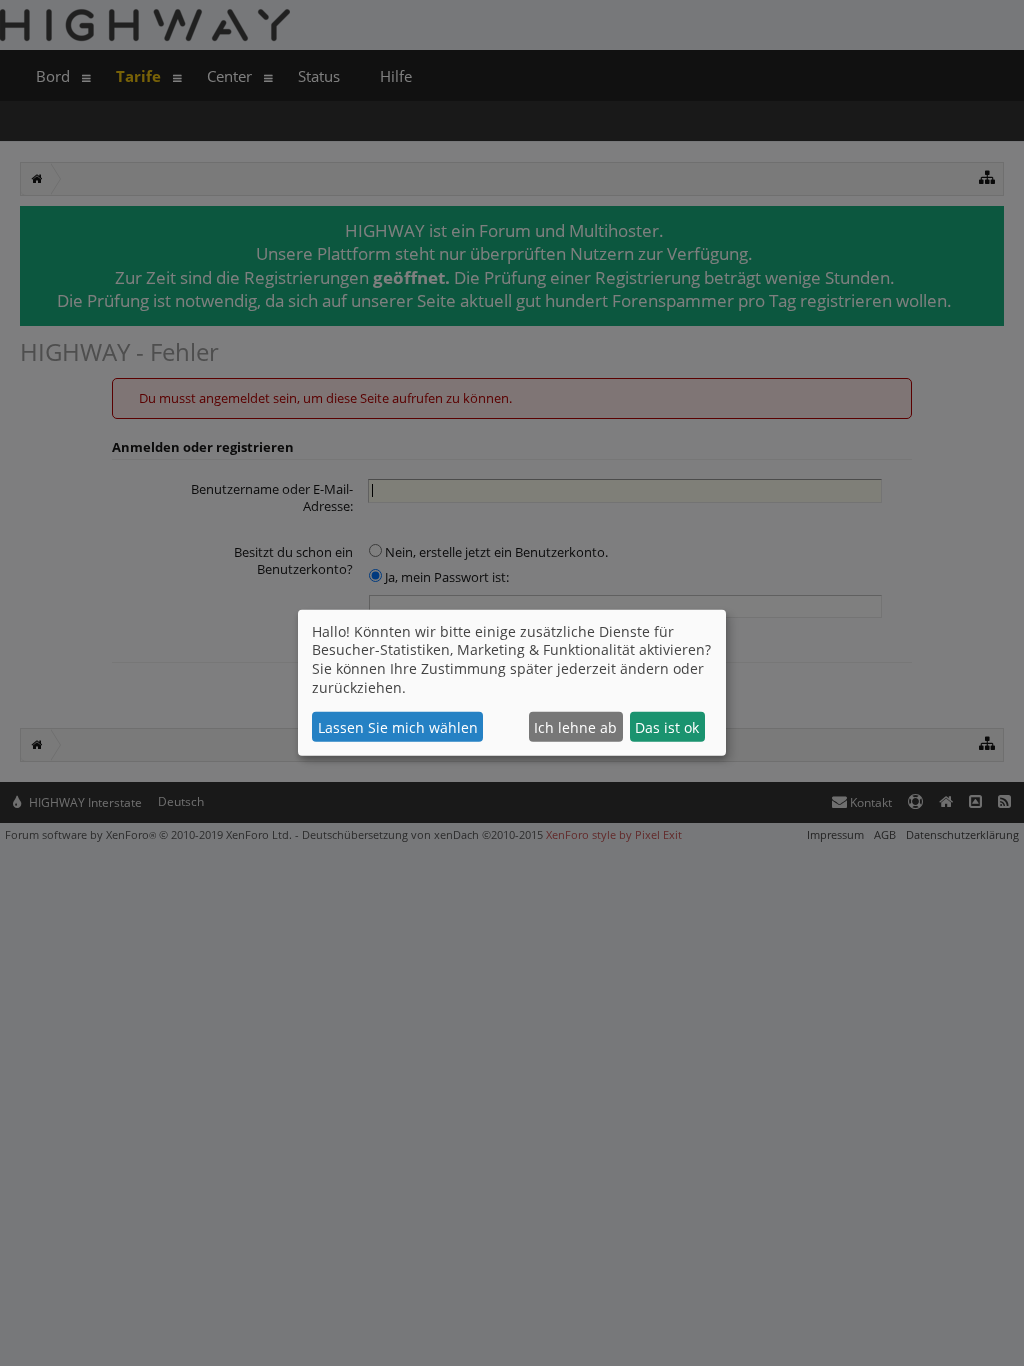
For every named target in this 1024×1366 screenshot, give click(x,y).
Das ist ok (667, 727)
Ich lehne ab (575, 727)
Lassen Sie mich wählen (398, 727)
